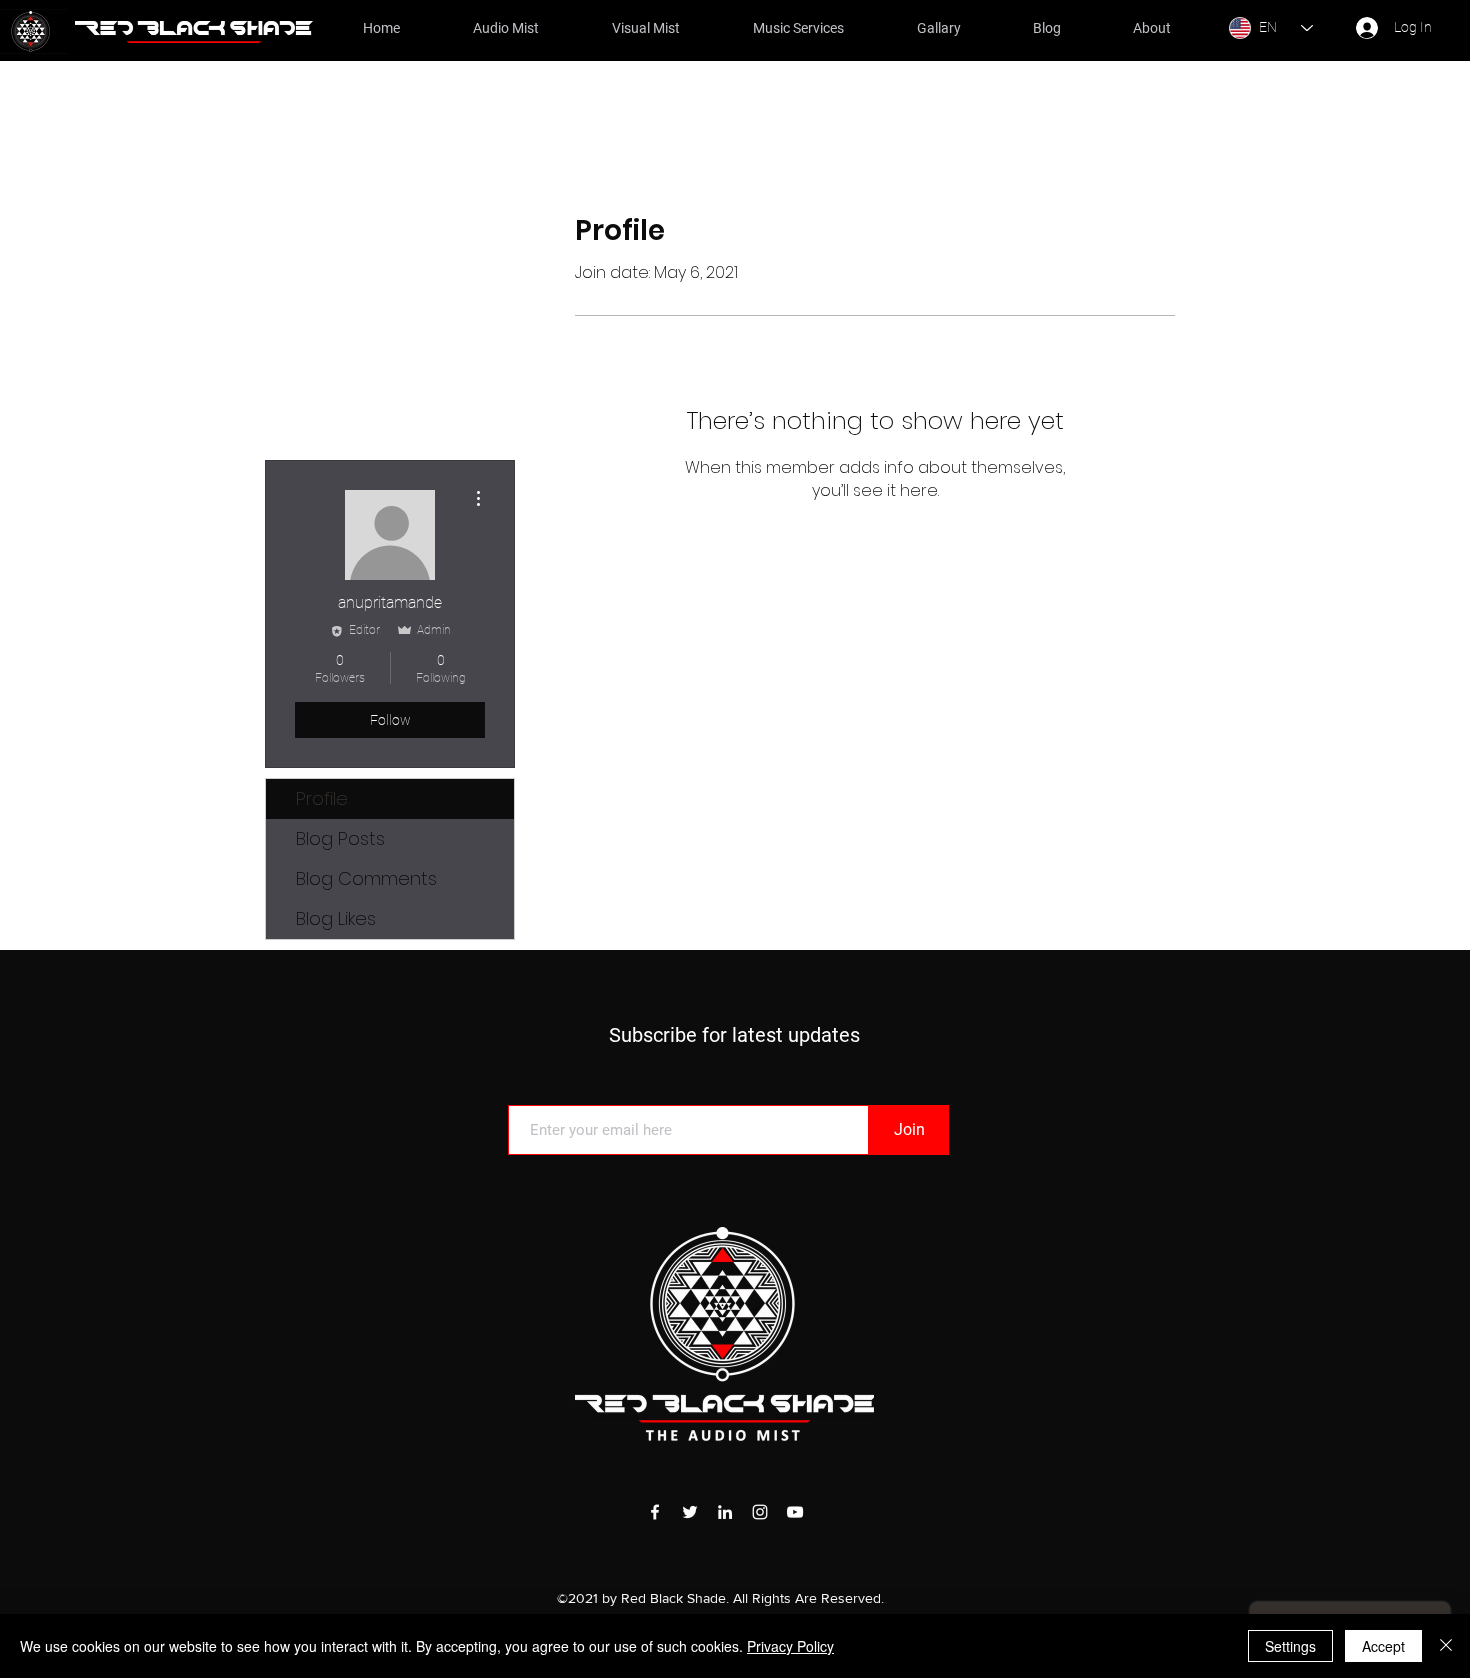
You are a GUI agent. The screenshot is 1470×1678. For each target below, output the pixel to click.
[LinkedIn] (725, 1512)
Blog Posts (340, 838)
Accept (1383, 1646)
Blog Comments (366, 878)
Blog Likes (336, 918)
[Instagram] (760, 1512)
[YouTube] (795, 1512)
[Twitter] (690, 1512)
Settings (1290, 1646)
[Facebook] (655, 1512)
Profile (322, 798)
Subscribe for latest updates (734, 1035)
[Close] (1446, 1646)
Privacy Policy (790, 1646)
